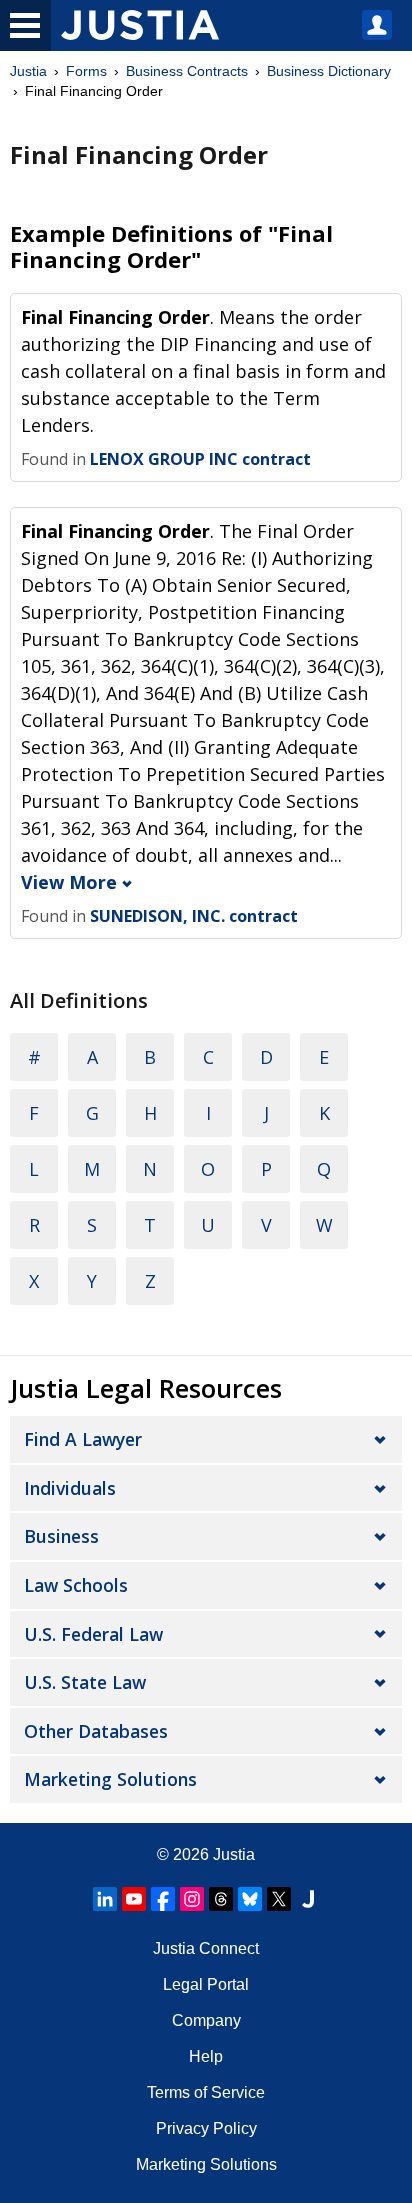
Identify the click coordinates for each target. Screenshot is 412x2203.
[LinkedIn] (105, 1899)
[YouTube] (134, 1899)
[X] (279, 1899)
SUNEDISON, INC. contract (194, 916)
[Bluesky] (250, 1899)
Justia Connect (206, 1948)
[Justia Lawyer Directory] (308, 1899)
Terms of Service (206, 2092)
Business (61, 1536)
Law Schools (76, 1585)
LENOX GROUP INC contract (200, 459)
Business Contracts (187, 71)
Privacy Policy (206, 2128)
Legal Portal (206, 1984)
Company (206, 2020)
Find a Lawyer (83, 1439)
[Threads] (221, 1899)
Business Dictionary (329, 71)
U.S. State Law (85, 1682)
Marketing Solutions (110, 1779)
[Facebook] (163, 1899)
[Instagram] (192, 1899)
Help (206, 2056)
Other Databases (96, 1731)
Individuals (70, 1488)
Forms (86, 71)
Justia (28, 71)
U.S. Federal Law (93, 1634)
